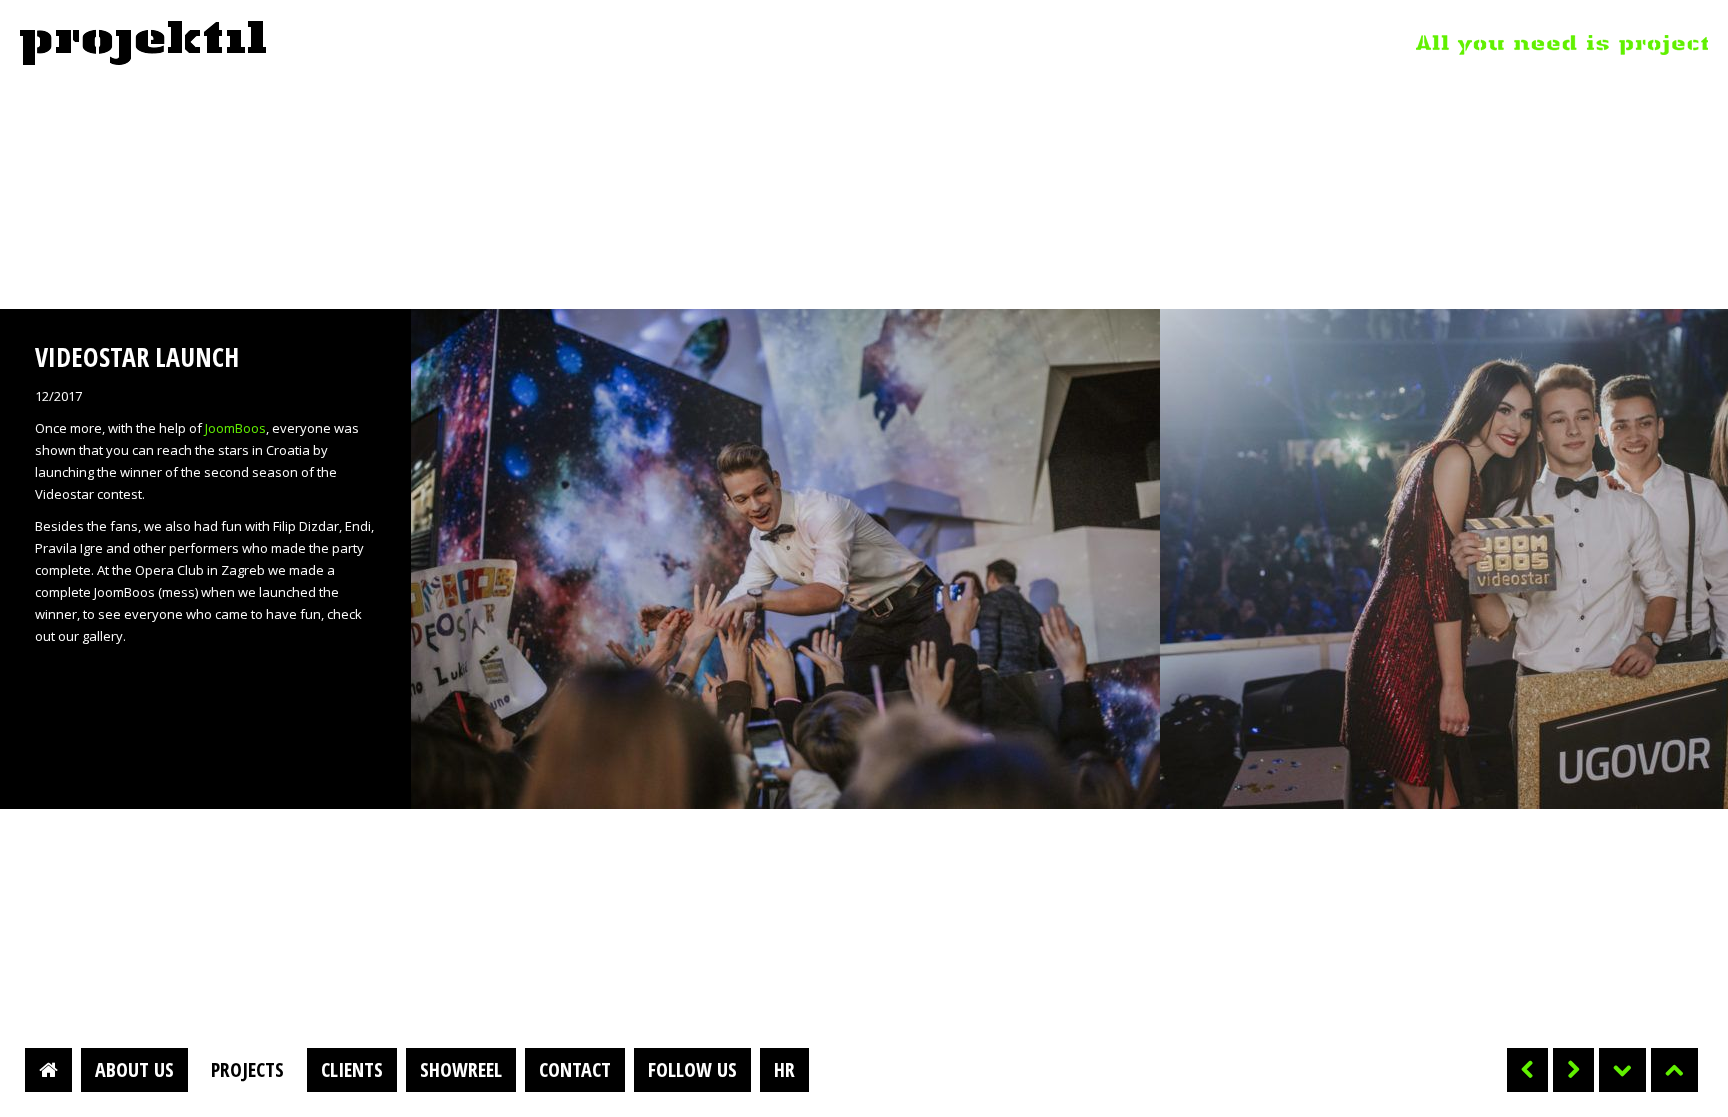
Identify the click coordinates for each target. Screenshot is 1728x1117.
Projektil (143, 44)
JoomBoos (235, 428)
